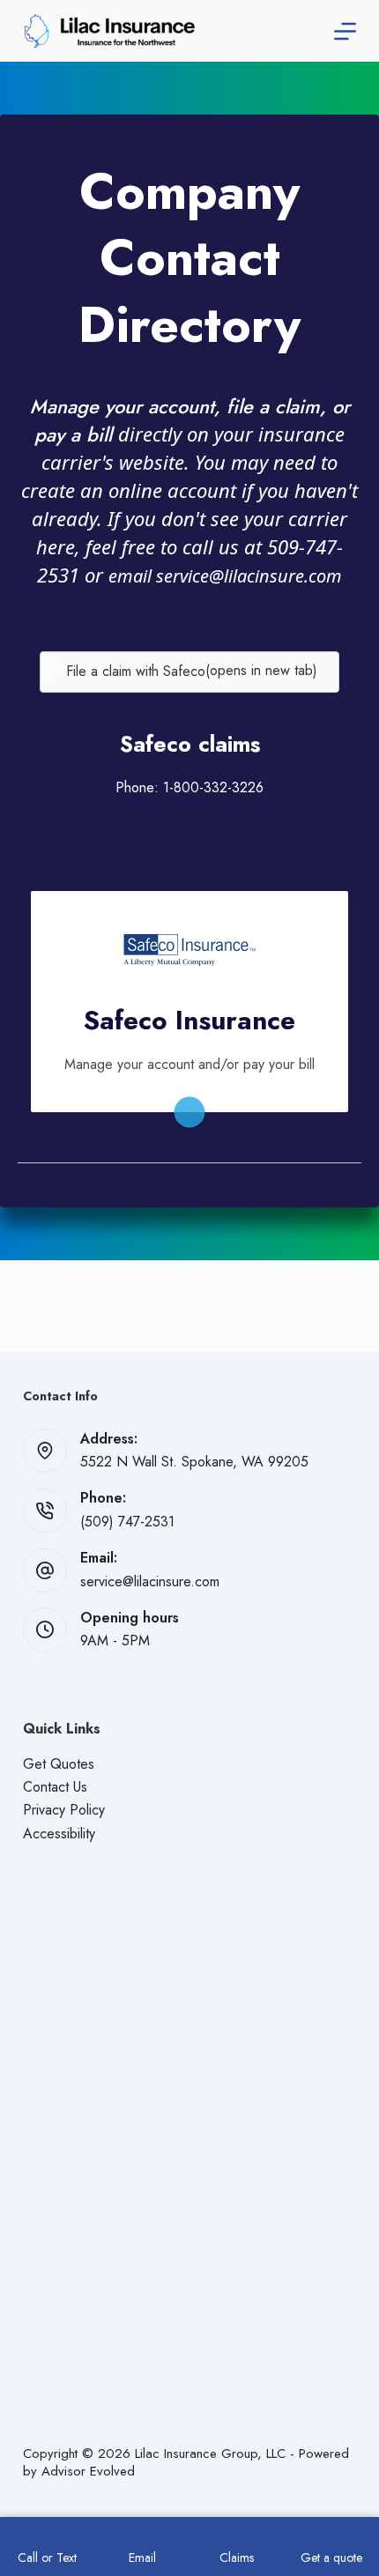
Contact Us (55, 1787)
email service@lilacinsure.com (225, 576)
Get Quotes (59, 1764)
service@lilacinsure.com (150, 1581)
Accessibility (59, 1834)
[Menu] (345, 31)
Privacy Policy (64, 1810)
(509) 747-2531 (127, 1522)
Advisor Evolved (88, 2471)
